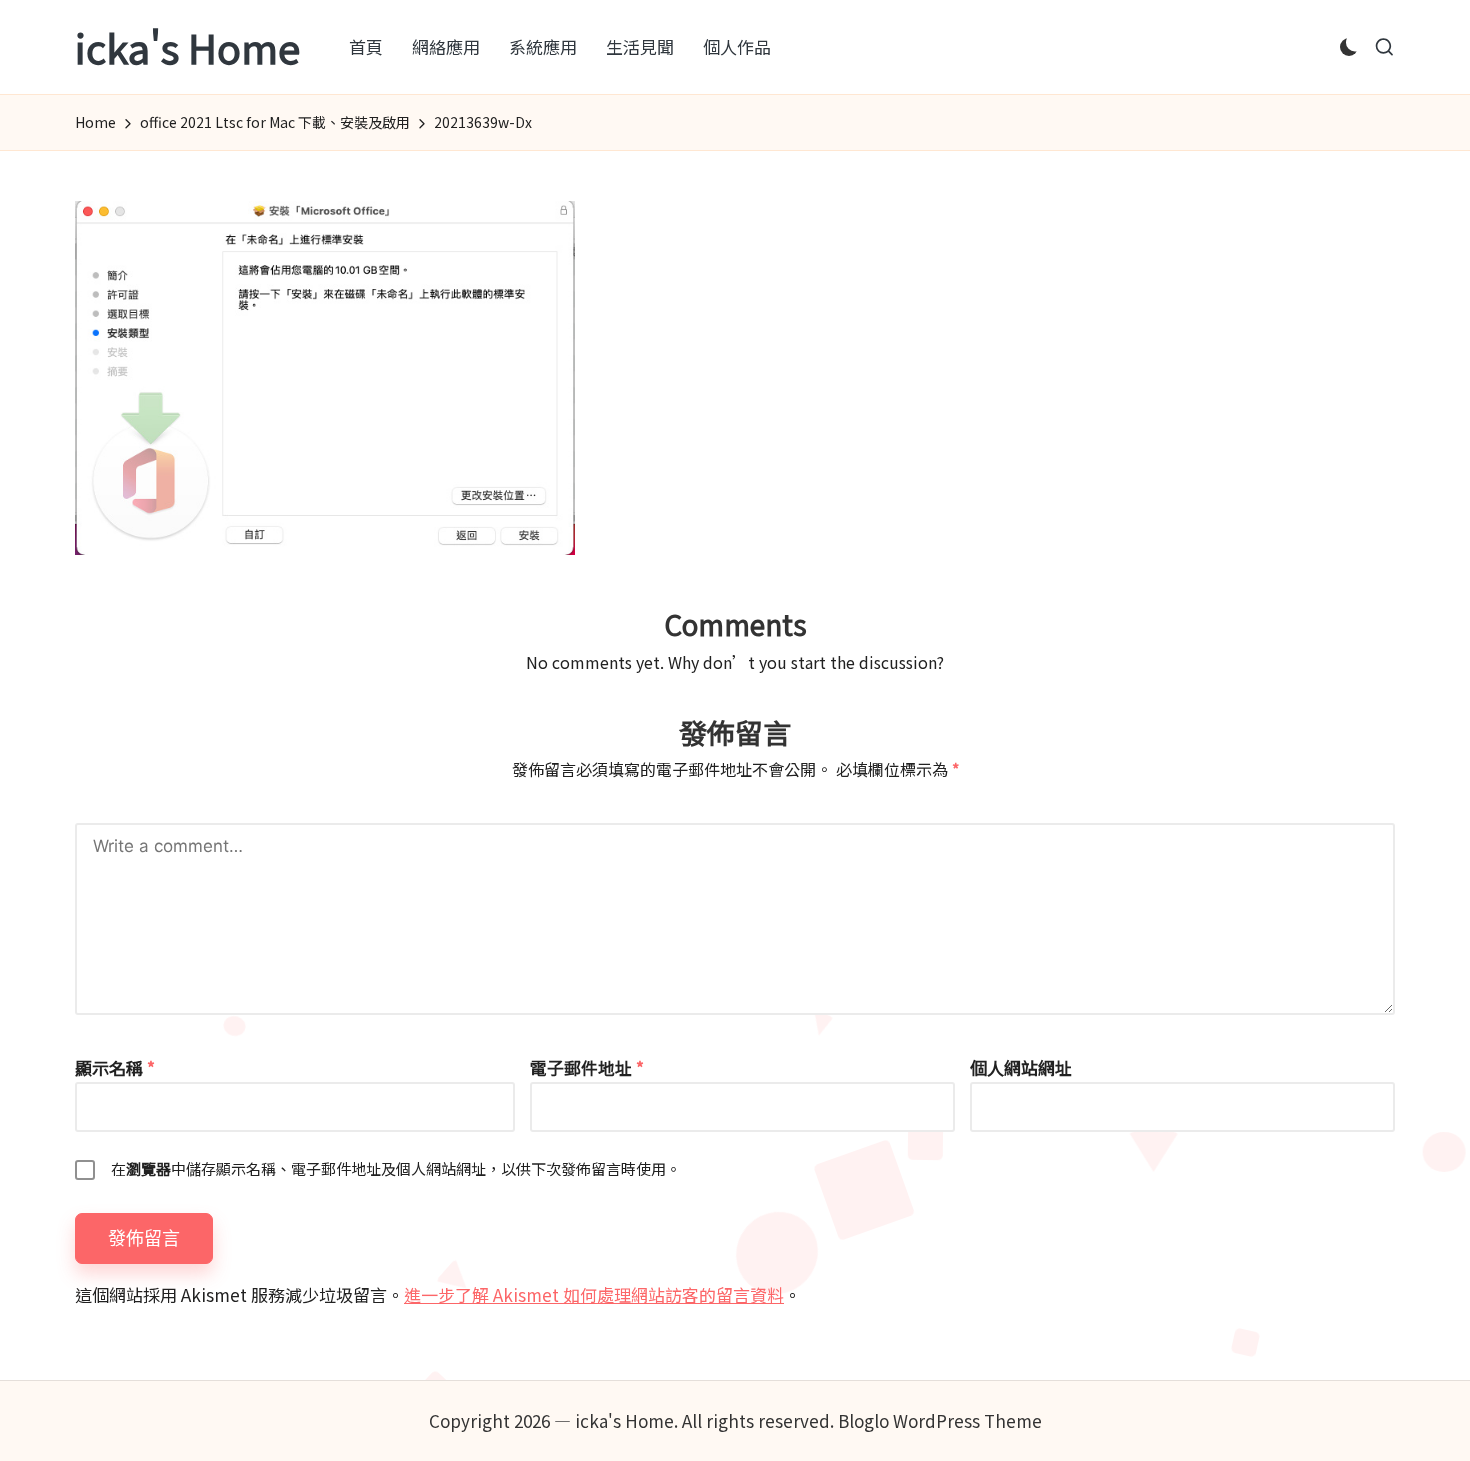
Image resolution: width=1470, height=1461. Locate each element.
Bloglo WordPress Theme (940, 1420)
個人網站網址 (1021, 1067)
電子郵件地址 (587, 1067)
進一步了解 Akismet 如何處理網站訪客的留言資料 (594, 1294)
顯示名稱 (115, 1067)
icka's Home (187, 47)
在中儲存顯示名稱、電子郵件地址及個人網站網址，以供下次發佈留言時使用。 (396, 1168)
